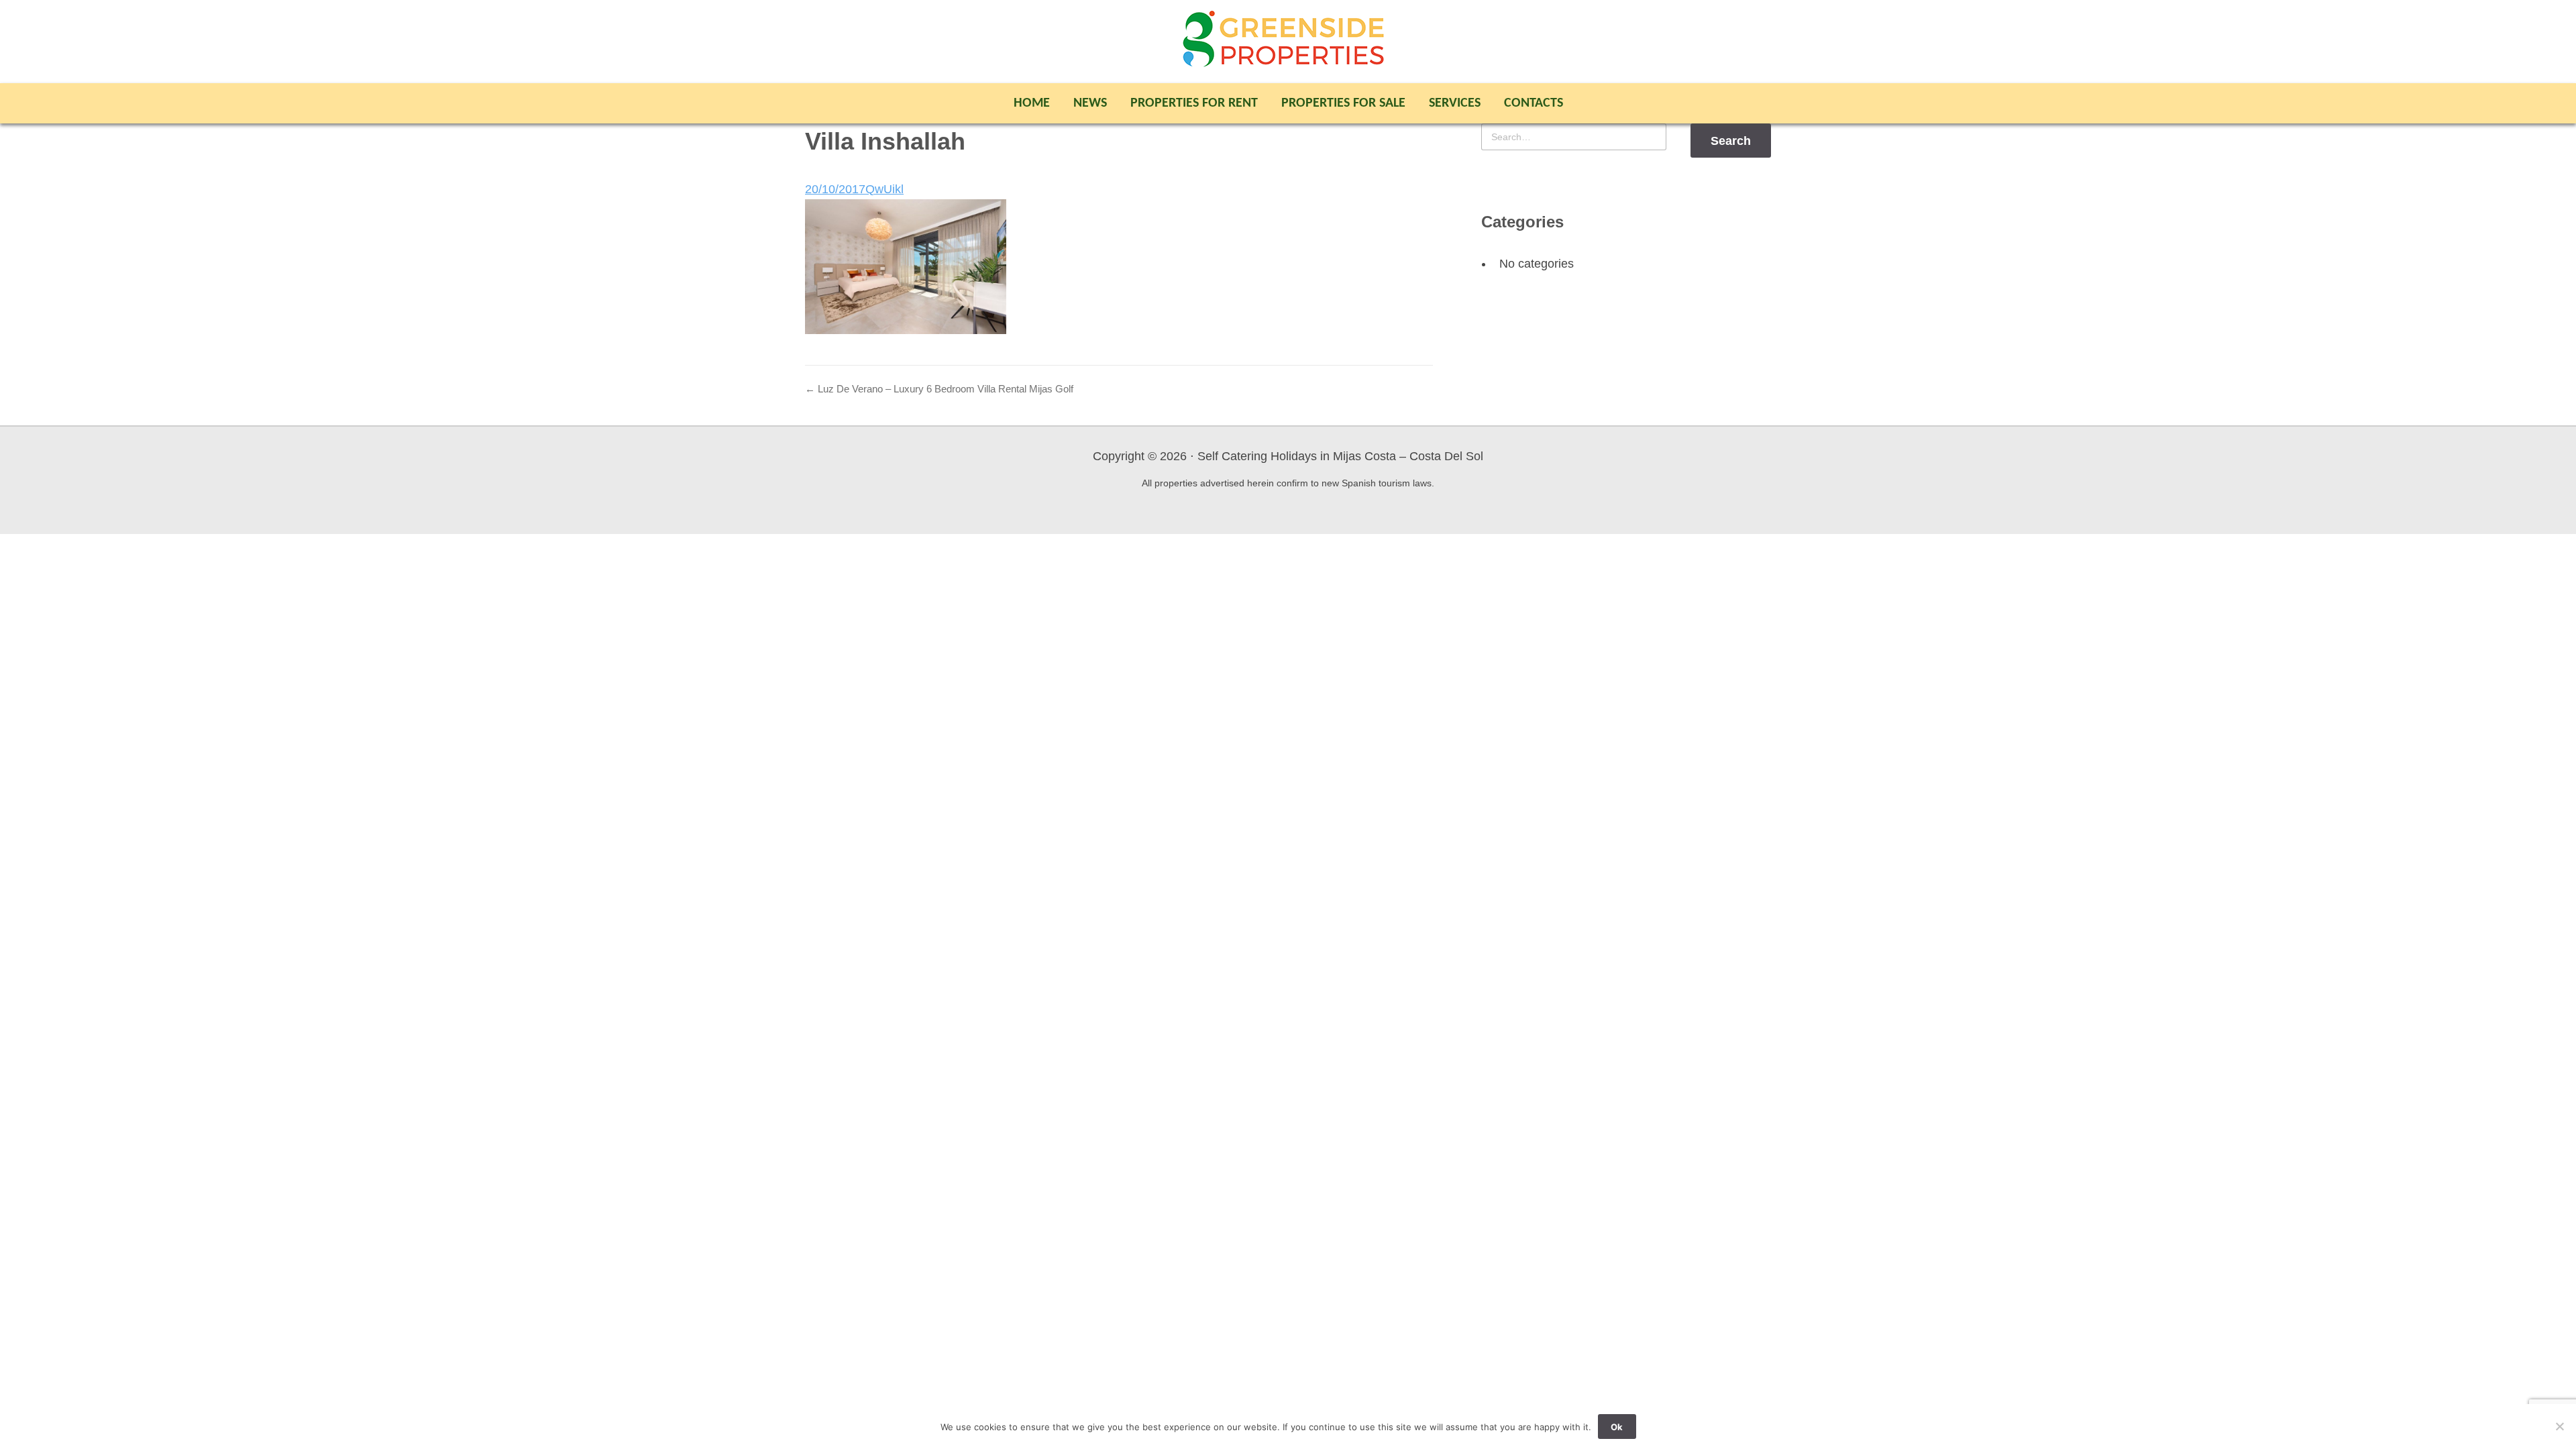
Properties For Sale (1343, 103)
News (1090, 103)
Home (1032, 103)
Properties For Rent (1194, 103)
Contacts (1534, 103)
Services (1455, 103)
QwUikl (884, 189)
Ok (1617, 1427)
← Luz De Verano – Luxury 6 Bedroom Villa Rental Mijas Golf (939, 389)
